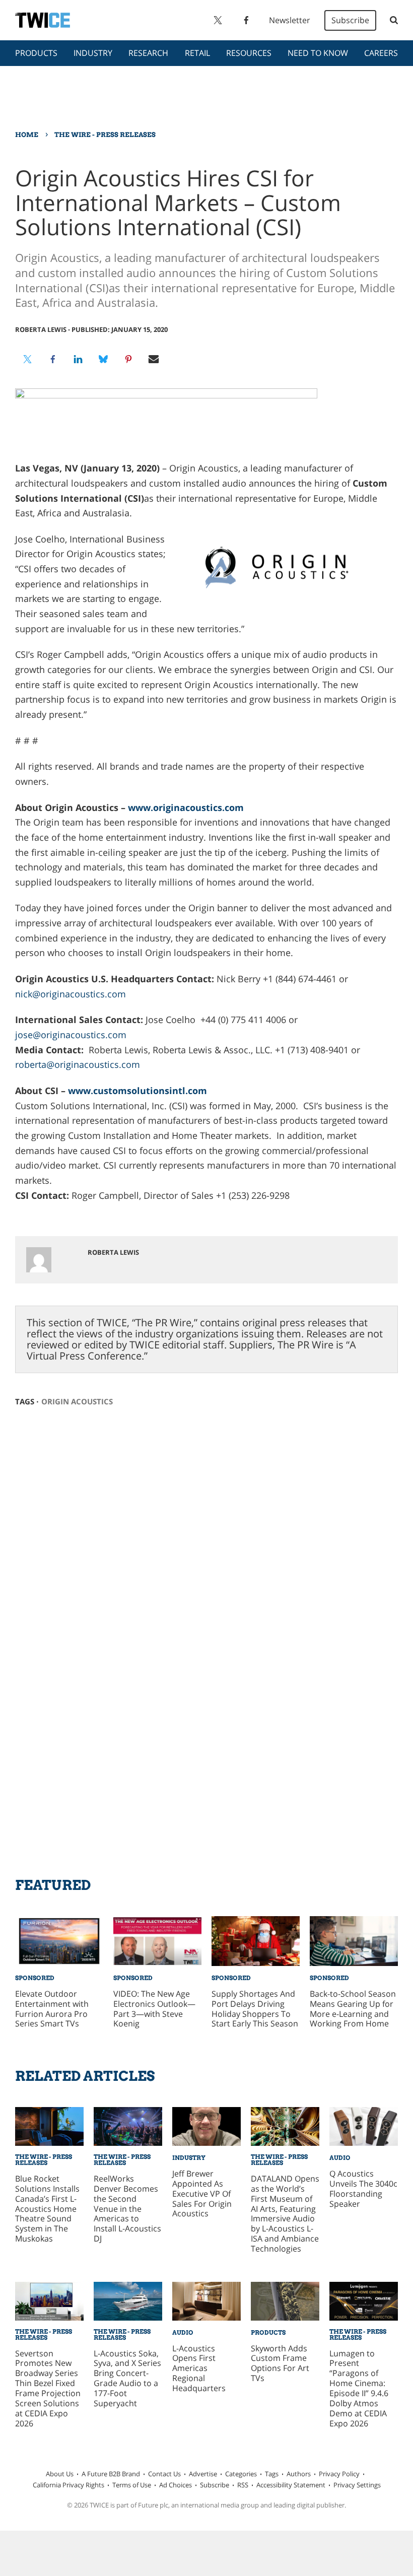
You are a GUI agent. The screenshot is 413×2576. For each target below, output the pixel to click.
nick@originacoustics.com (71, 994)
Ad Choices (176, 2485)
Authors (299, 2474)
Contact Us (164, 2474)
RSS (243, 2485)
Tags (272, 2474)
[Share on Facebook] (53, 359)
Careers (381, 53)
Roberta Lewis (41, 329)
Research (148, 53)
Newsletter (290, 20)
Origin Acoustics (77, 1401)
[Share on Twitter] (28, 359)
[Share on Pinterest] (128, 359)
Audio (340, 2158)
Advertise (203, 2474)
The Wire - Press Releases (105, 134)
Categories (241, 2474)
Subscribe (350, 20)
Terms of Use (132, 2485)
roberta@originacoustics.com (78, 1064)
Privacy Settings (357, 2485)
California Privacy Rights (68, 2485)
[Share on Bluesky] (103, 359)
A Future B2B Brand (111, 2474)
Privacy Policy (339, 2474)
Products (36, 53)
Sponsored (35, 1978)
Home (27, 134)
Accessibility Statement (291, 2485)
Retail (197, 53)
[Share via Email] (154, 359)
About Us (60, 2474)
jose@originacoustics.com (71, 1035)
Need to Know (318, 53)
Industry (93, 53)
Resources (249, 53)
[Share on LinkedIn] (78, 359)
